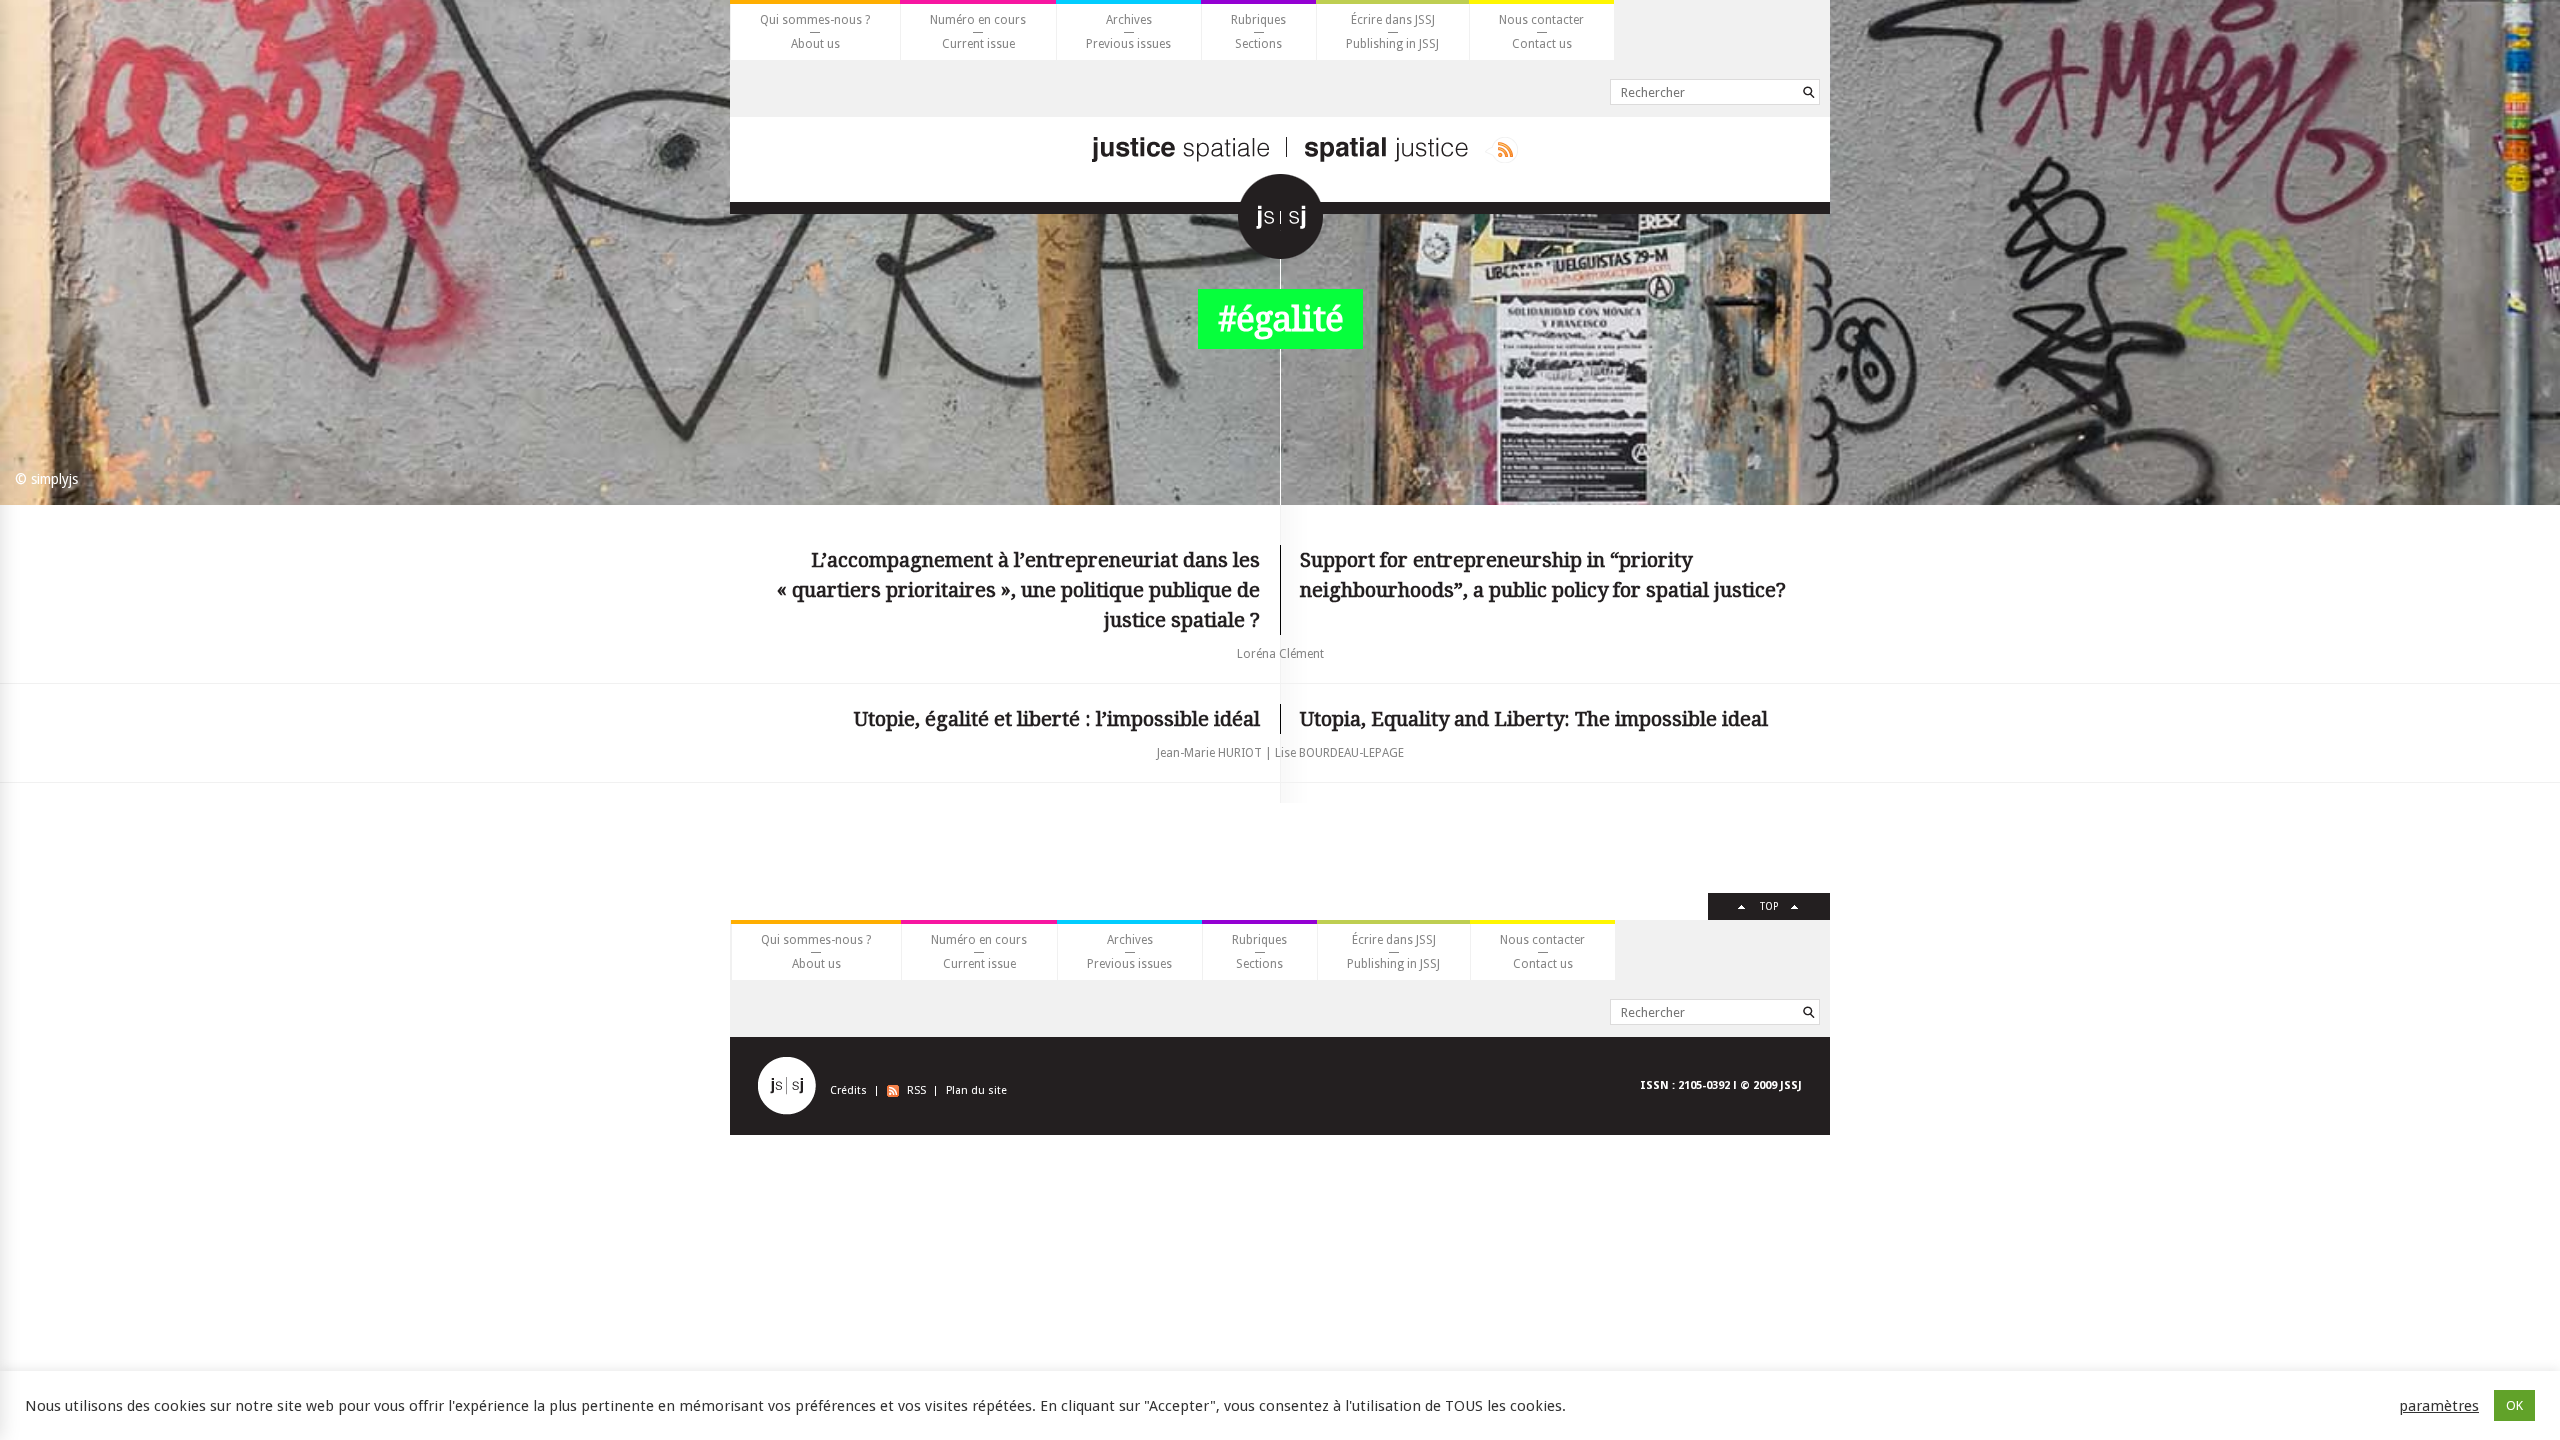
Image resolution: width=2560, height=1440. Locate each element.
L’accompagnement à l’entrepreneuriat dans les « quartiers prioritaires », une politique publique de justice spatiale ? (1018, 590)
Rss (1501, 150)
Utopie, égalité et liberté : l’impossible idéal (1057, 719)
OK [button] (2514, 1405)
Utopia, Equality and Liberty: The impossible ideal (1534, 719)
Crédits (848, 1090)
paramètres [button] (2439, 1406)
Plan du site (976, 1090)
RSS (916, 1090)
